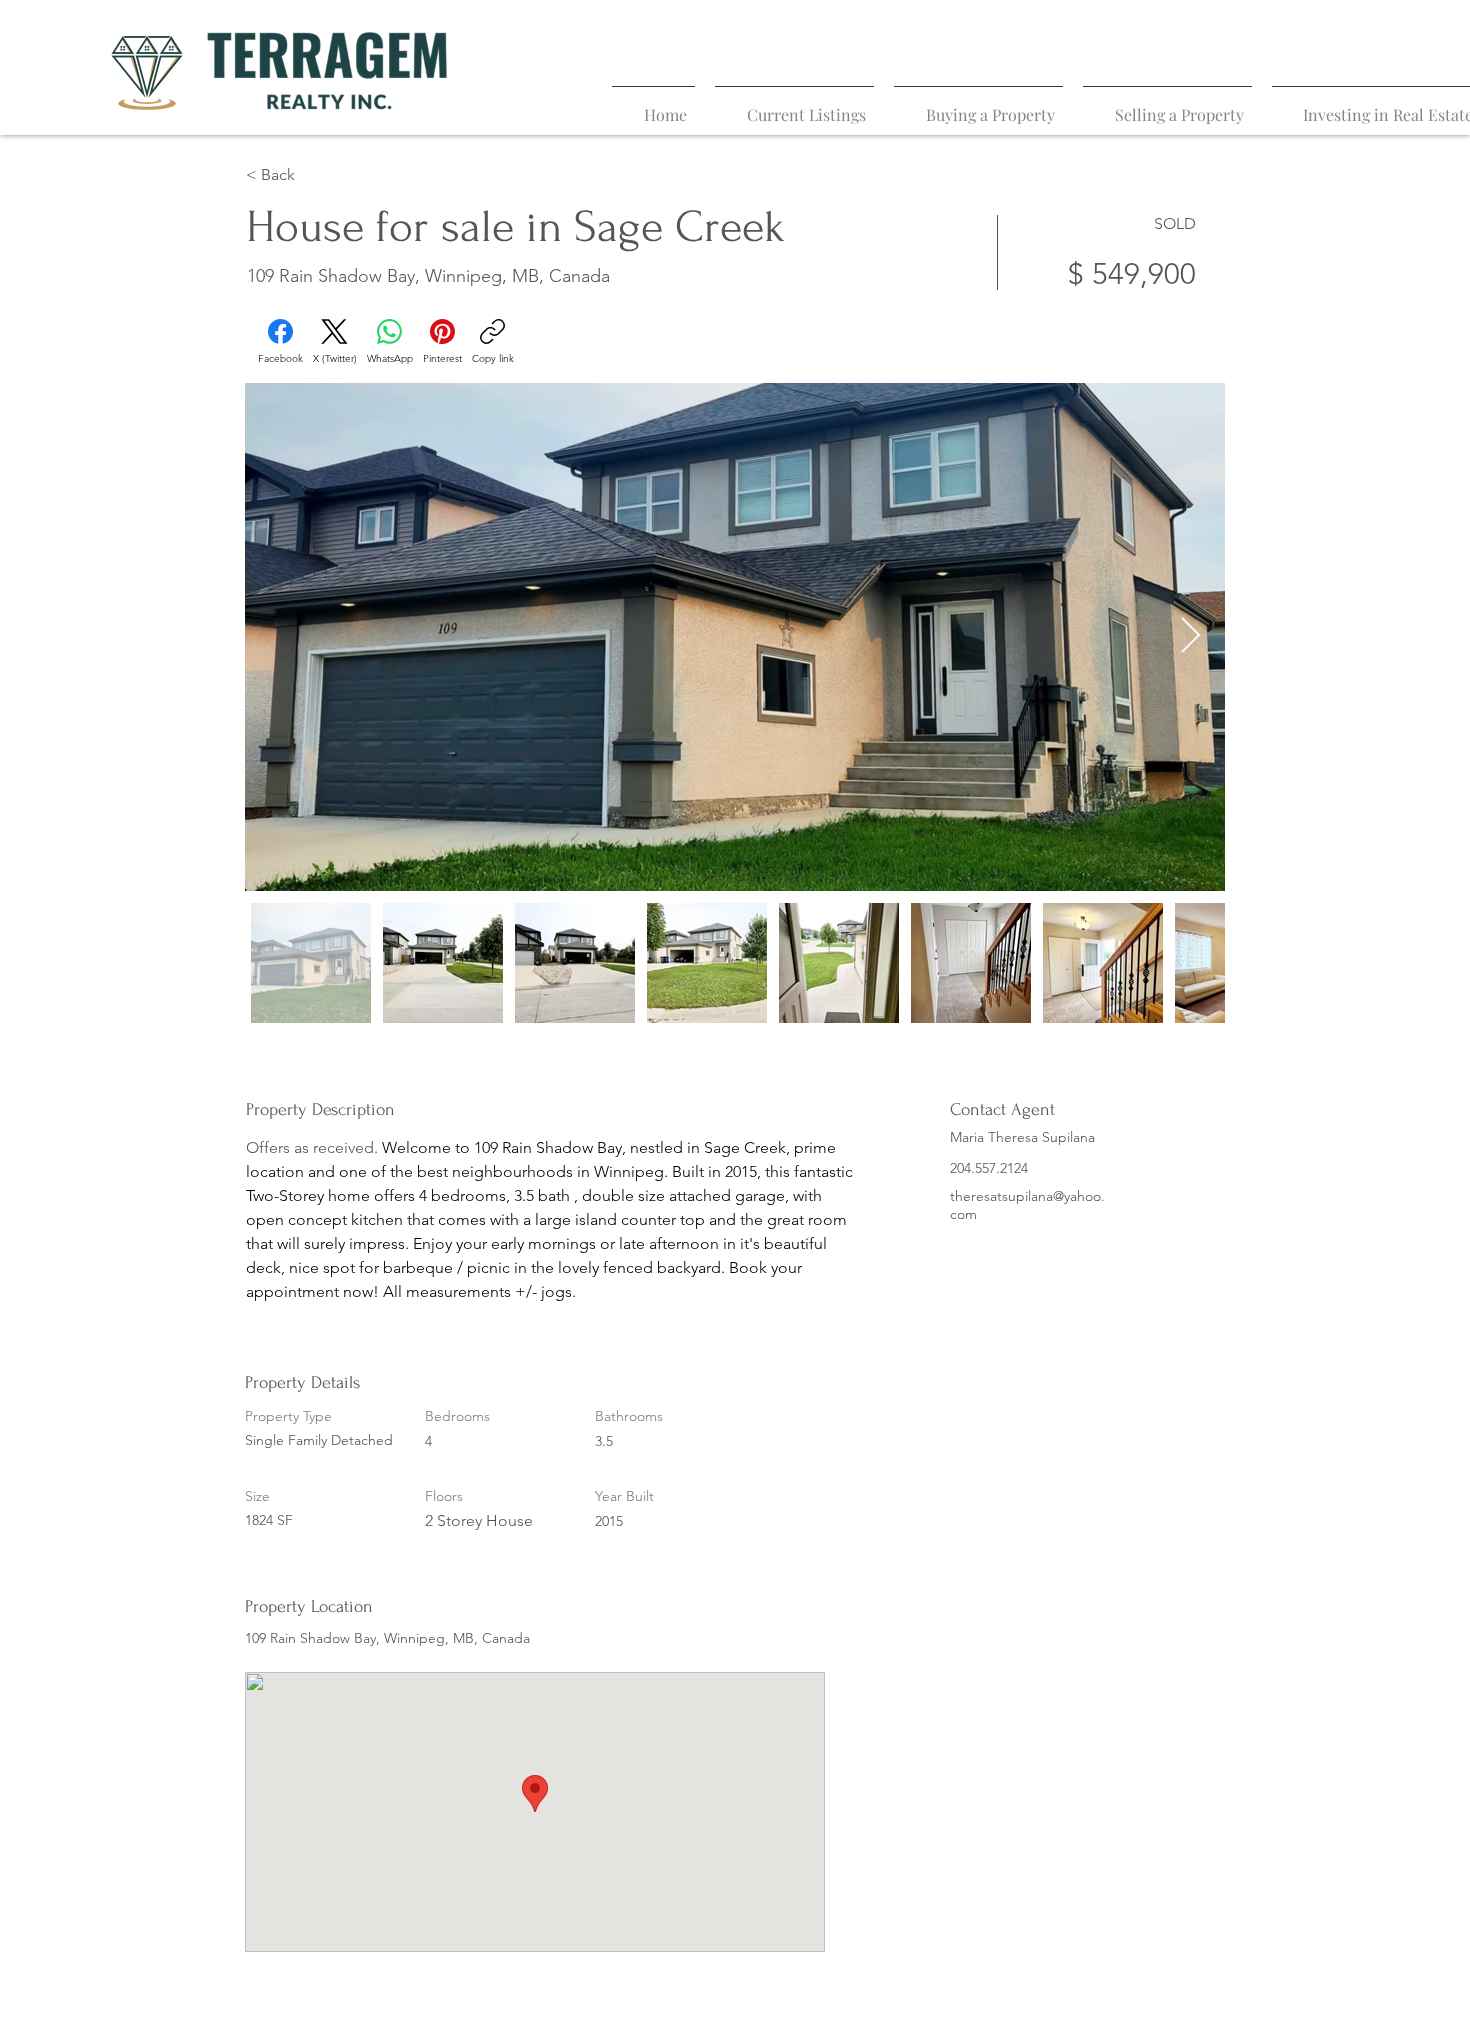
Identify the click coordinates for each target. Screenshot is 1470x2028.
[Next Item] (1190, 636)
